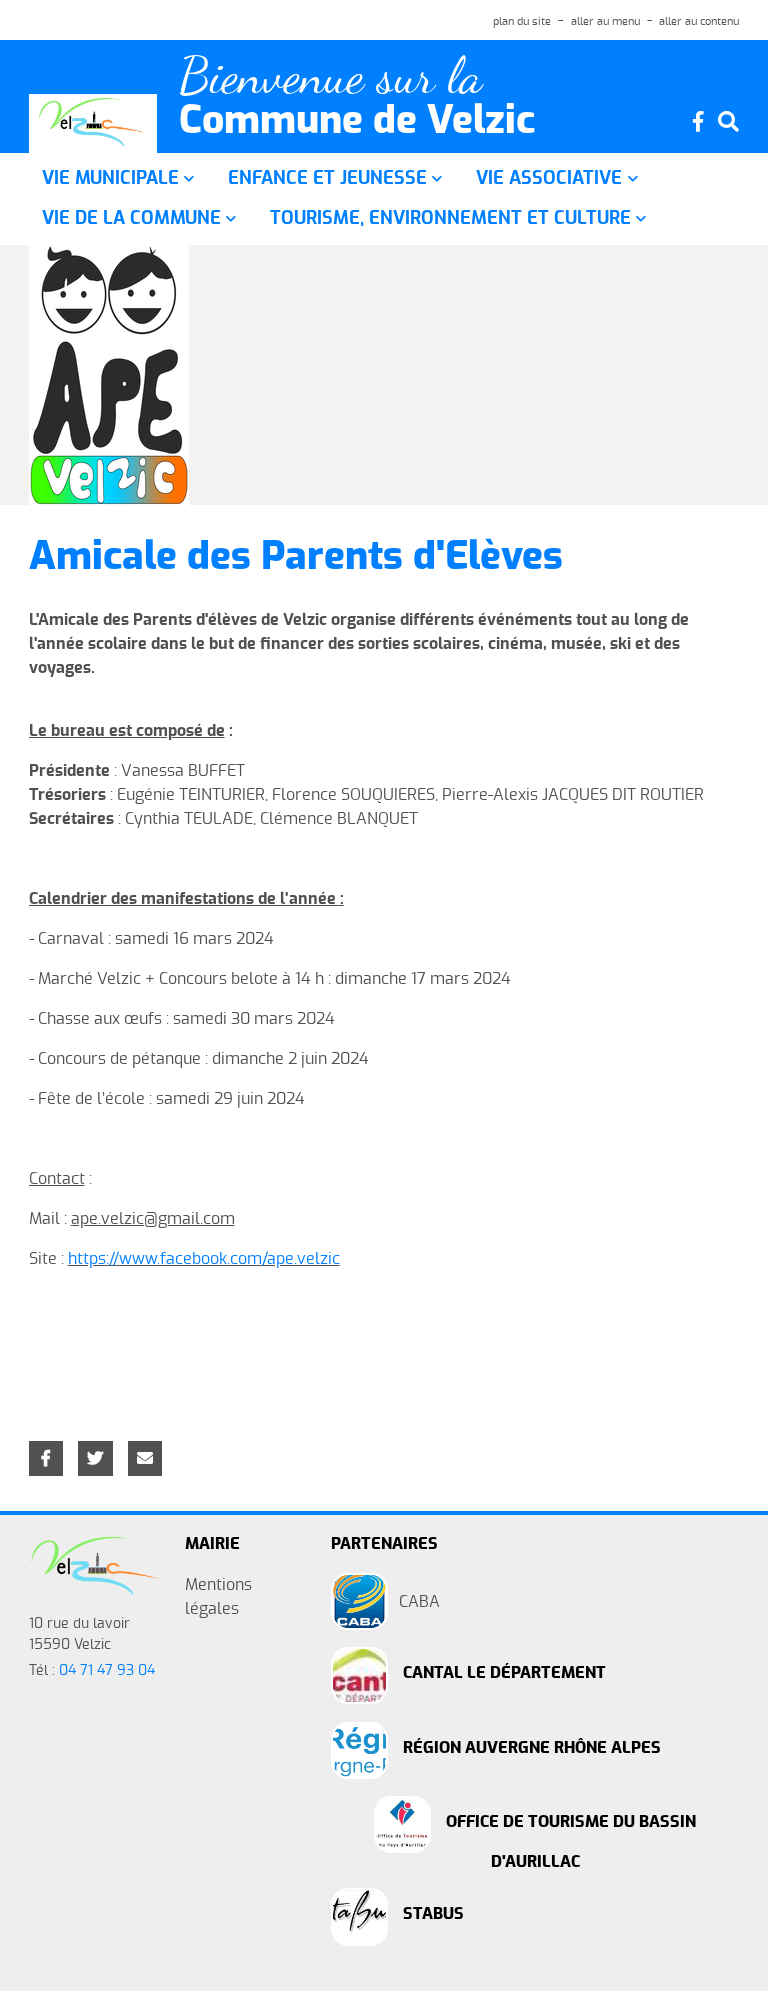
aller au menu (605, 21)
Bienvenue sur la (330, 76)
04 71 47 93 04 (107, 1671)
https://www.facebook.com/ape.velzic (204, 1259)
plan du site (522, 21)
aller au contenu (699, 21)
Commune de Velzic (357, 122)
